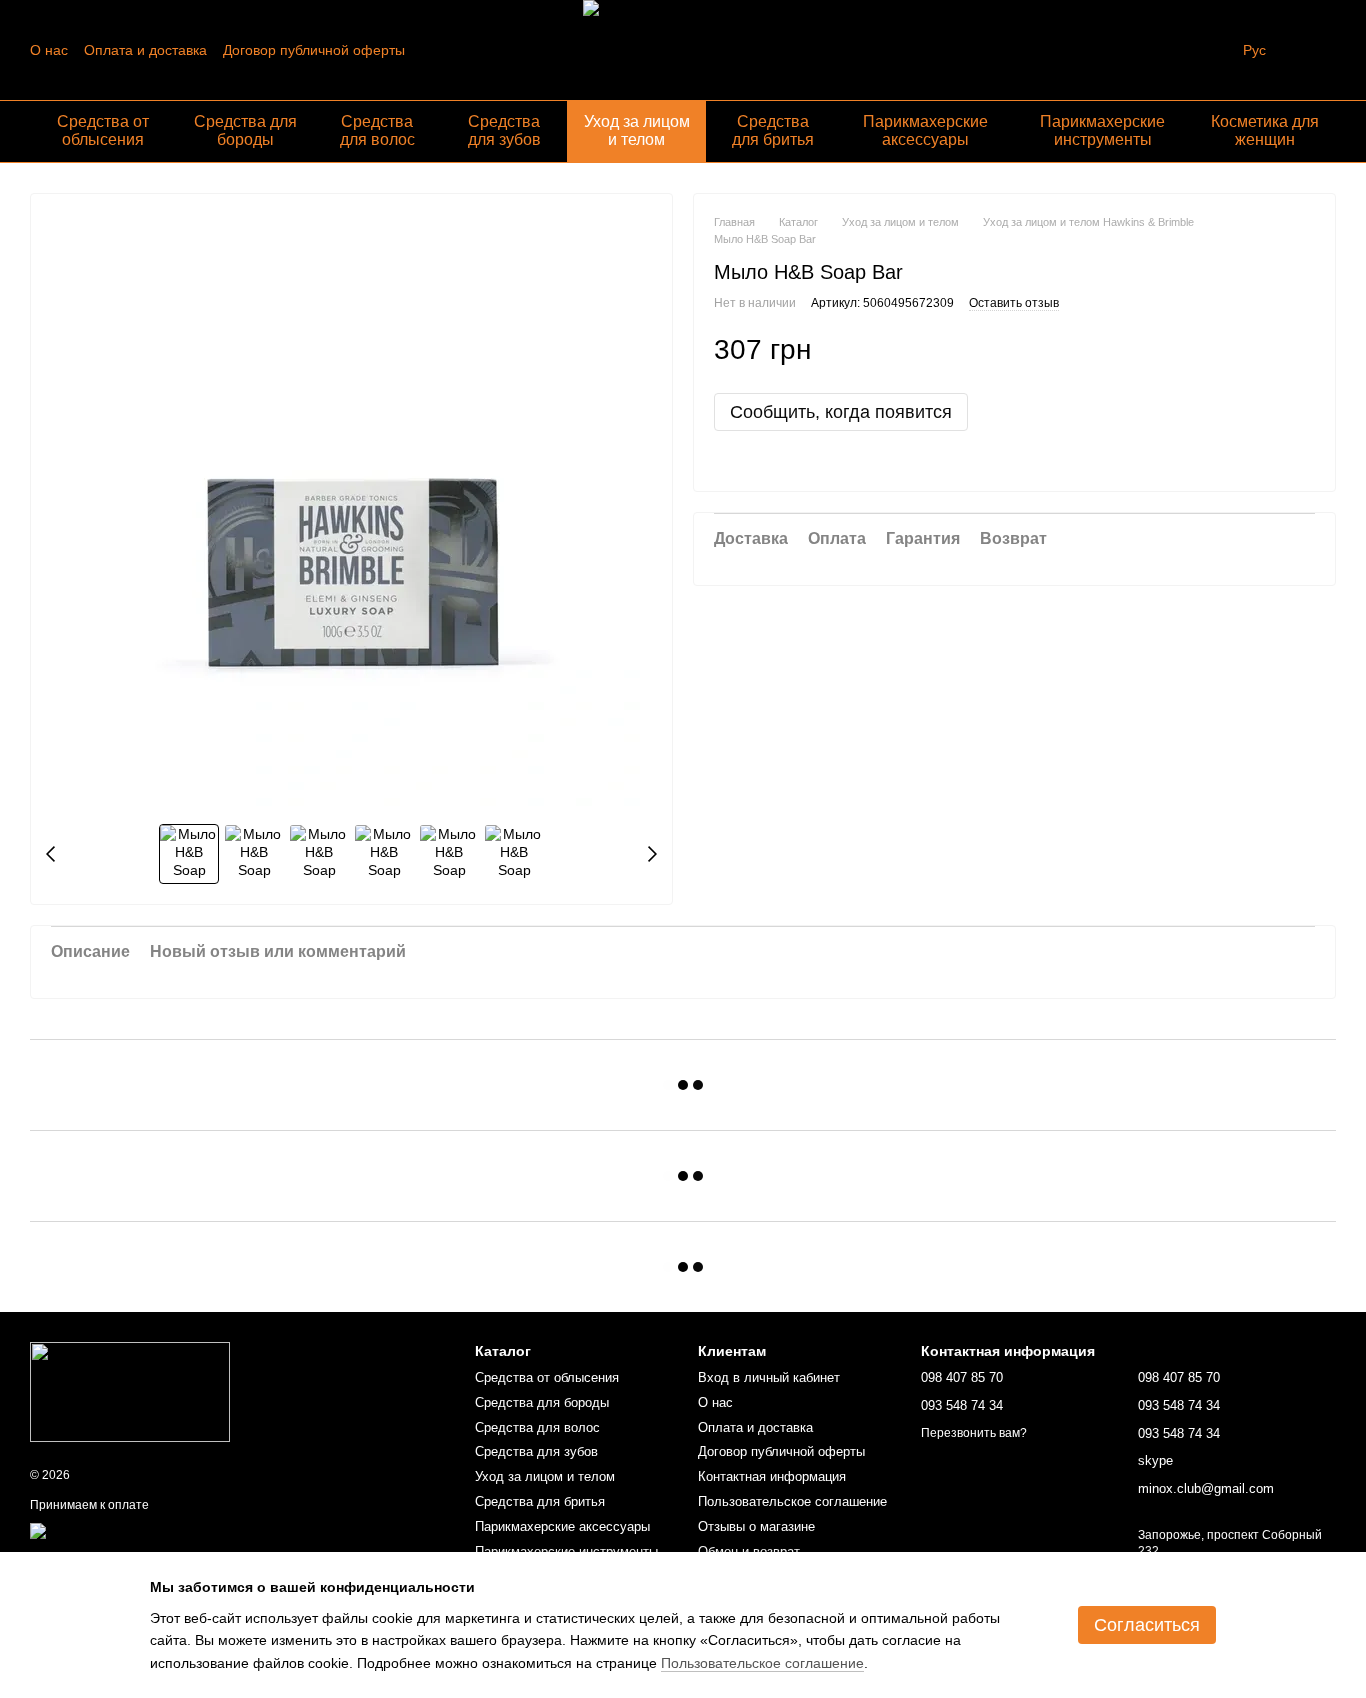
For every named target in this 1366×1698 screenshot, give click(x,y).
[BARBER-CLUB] (130, 1391)
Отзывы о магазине (756, 1526)
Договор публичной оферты (314, 50)
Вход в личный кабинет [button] (769, 1377)
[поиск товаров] (1207, 50)
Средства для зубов (504, 130)
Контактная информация (772, 1476)
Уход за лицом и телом (637, 130)
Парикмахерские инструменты (1102, 130)
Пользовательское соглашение (792, 1501)
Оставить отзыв (1014, 303)
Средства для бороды (245, 130)
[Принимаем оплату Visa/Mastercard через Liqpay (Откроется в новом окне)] (176, 1530)
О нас (49, 50)
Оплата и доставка (145, 50)
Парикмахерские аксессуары (925, 130)
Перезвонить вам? (974, 1433)
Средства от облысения (103, 130)
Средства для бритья (773, 130)
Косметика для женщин (1265, 130)
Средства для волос (377, 130)
